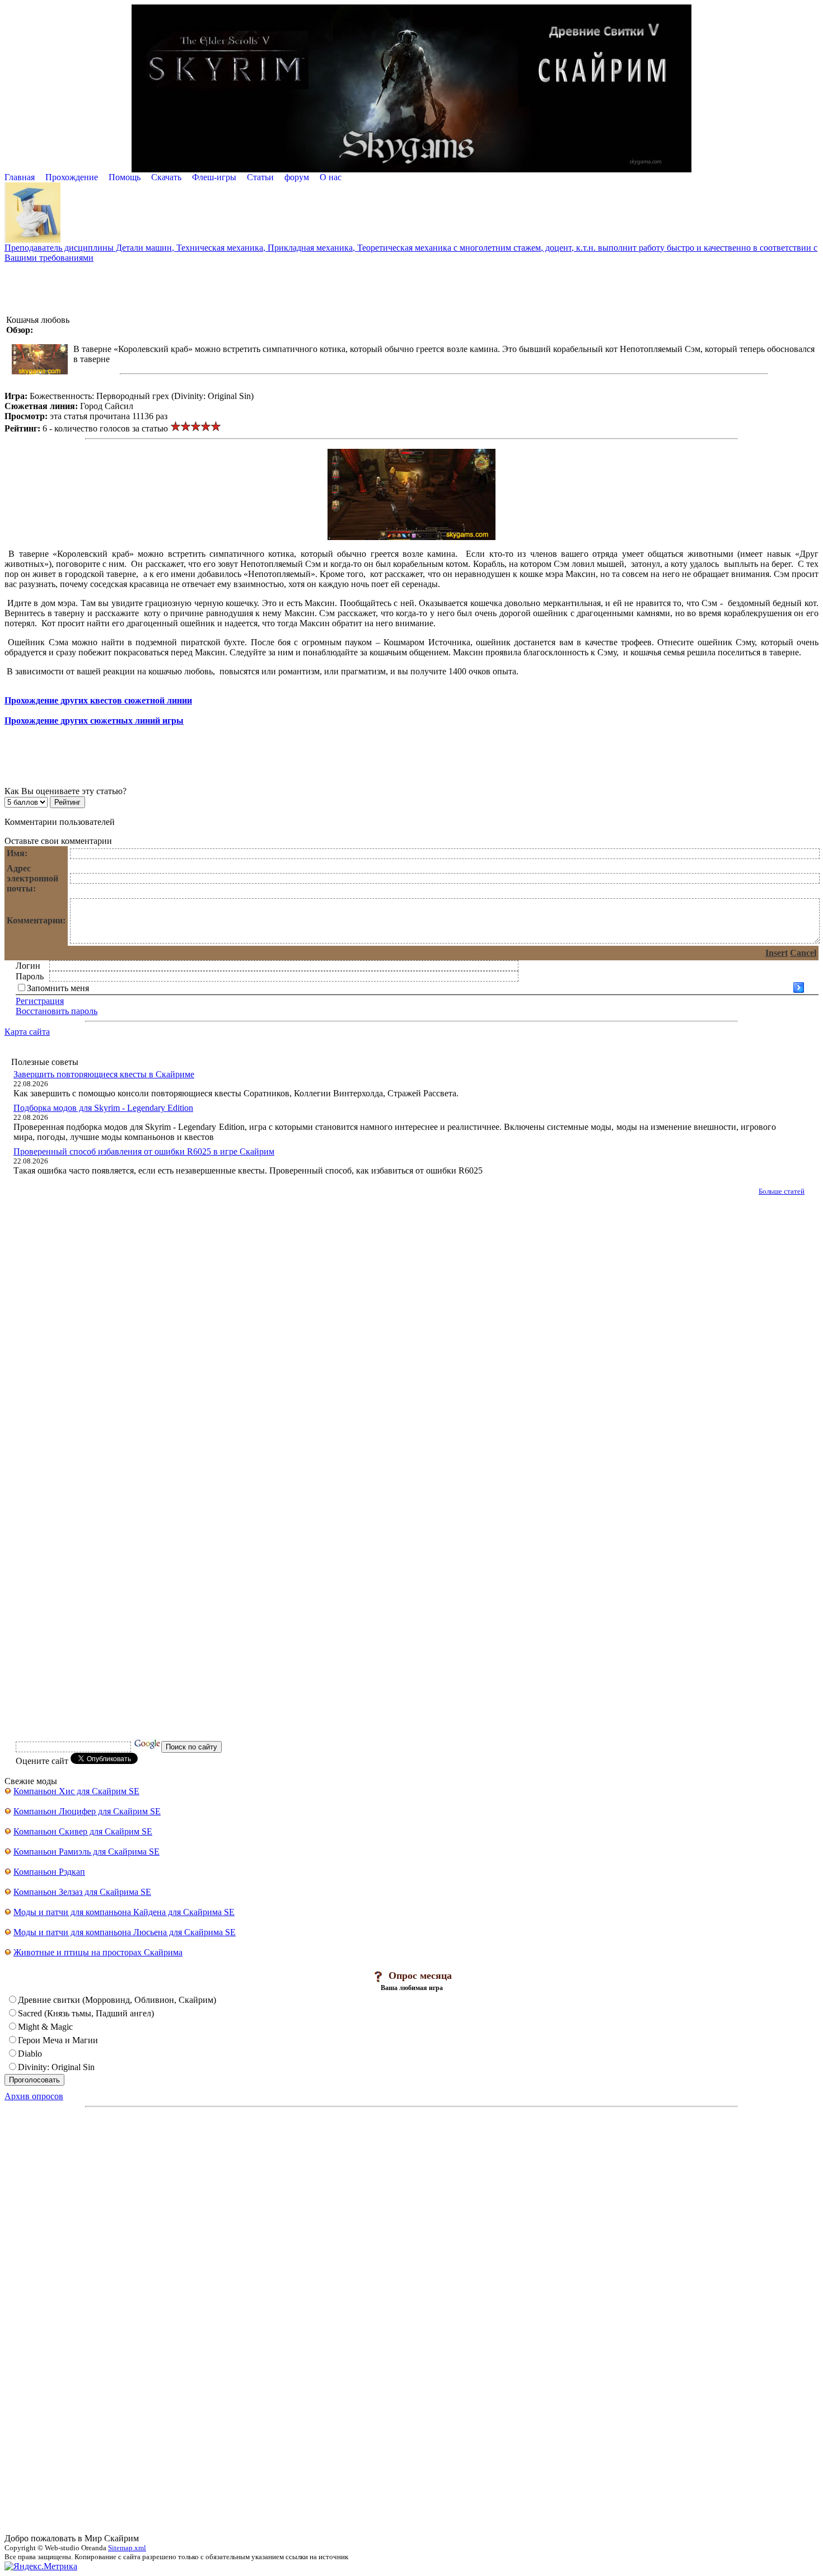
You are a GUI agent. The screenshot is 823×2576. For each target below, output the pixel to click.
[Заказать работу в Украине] (32, 240)
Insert (777, 953)
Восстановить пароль (57, 1011)
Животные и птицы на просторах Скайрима (98, 1952)
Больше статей (782, 1191)
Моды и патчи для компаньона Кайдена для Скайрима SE (124, 1912)
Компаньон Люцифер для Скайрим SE (87, 1811)
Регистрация (40, 1001)
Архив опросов (34, 2096)
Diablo (30, 2054)
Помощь (125, 177)
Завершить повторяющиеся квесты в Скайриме (104, 1074)
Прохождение (72, 177)
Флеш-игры (214, 177)
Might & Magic (45, 2027)
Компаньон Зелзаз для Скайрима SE (82, 1892)
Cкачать (166, 177)
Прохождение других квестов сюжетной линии (98, 700)
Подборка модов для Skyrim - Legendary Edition (103, 1108)
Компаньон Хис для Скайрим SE (76, 1791)
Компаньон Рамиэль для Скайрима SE (86, 1852)
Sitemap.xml (127, 2548)
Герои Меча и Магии (58, 2040)
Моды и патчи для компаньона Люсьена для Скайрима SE (125, 1932)
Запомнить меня (58, 988)
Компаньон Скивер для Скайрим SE (83, 1831)
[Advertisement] (411, 288)
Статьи (260, 177)
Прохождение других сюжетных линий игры (94, 721)
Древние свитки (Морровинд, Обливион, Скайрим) (117, 2000)
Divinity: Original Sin (56, 2067)
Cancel (803, 953)
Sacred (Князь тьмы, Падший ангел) (86, 2013)
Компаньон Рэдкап (49, 1872)
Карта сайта (27, 1032)
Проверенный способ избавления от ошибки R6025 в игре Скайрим (144, 1151)
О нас (331, 177)
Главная (20, 177)
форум (297, 177)
